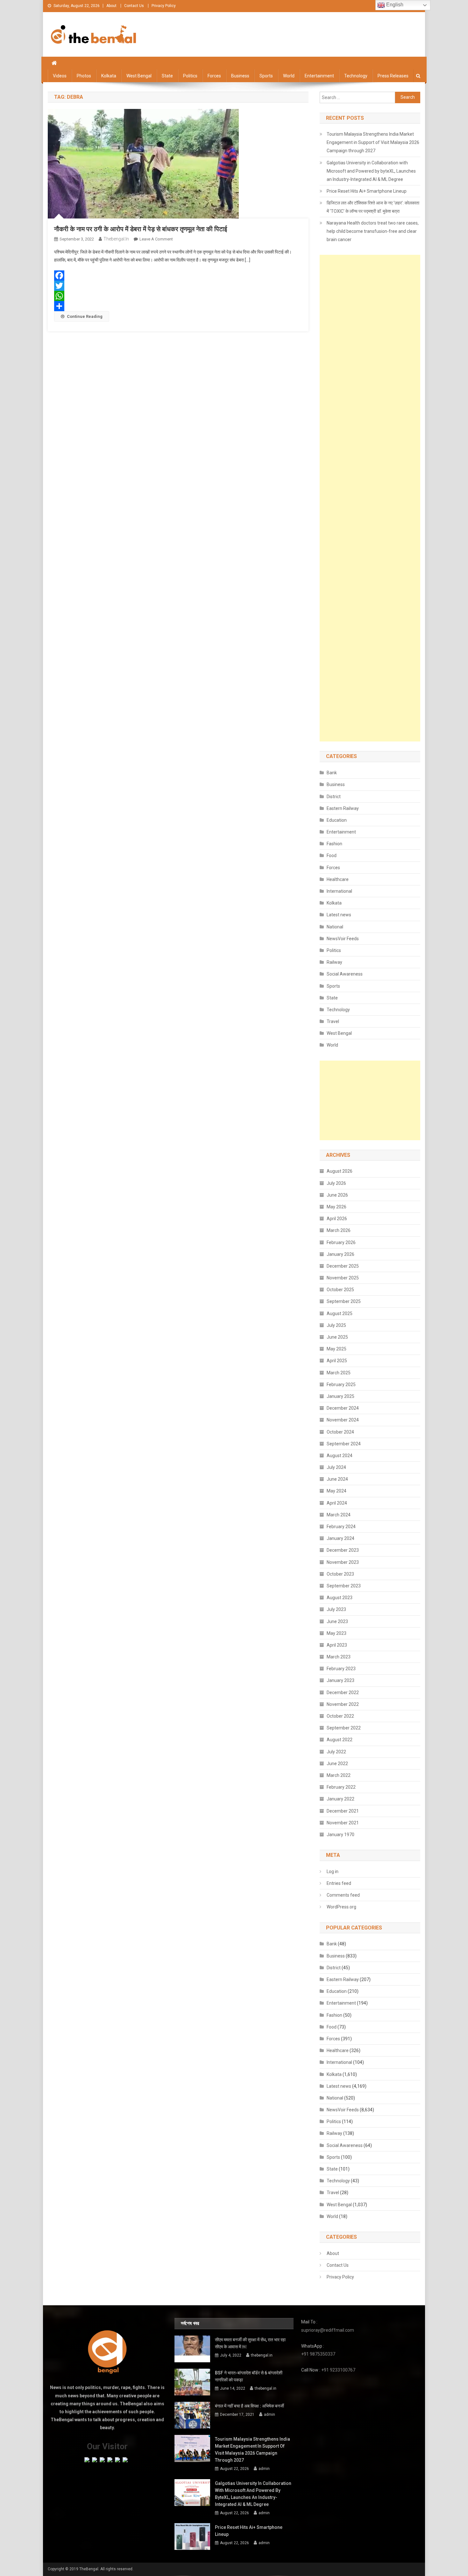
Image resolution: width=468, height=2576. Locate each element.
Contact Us (134, 6)
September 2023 (344, 1586)
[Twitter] (178, 286)
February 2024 (341, 1527)
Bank (332, 773)
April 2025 (337, 1361)
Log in (333, 1871)
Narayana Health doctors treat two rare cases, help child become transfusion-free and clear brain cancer (373, 231)
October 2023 (340, 1574)
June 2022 (337, 1764)
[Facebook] (178, 275)
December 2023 (343, 1550)
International (339, 891)
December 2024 (343, 1408)
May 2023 (337, 1633)
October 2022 (340, 1716)
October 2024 (340, 1432)
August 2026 (340, 1171)
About (111, 6)
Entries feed (339, 1883)
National (335, 927)
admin (269, 2415)
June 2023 (337, 1621)
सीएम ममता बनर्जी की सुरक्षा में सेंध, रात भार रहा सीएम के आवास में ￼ (250, 2343)
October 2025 (340, 1290)
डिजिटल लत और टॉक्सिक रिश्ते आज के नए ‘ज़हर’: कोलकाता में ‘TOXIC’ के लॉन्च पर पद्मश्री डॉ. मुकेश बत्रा (373, 207)
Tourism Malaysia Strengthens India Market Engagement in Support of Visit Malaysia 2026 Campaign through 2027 (373, 142)
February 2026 (341, 1242)
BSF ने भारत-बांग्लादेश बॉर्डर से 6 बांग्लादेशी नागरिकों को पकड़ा (249, 2376)
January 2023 (340, 1680)
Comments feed (343, 1895)
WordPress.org (341, 1907)
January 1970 (340, 1835)
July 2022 (336, 1752)
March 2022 (339, 1775)
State (167, 76)
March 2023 (339, 1657)
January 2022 (340, 1799)
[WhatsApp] (178, 296)
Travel (333, 1021)
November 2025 (343, 1278)
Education (337, 820)
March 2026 (339, 1230)
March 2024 (339, 1515)
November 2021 (343, 1823)
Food (332, 855)
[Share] (178, 306)
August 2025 (340, 1313)
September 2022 (344, 1728)
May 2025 (337, 1349)
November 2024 (343, 1420)
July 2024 (336, 1467)
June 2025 (337, 1337)
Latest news (339, 915)
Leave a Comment (156, 239)
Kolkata (109, 76)
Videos (60, 76)
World (289, 76)
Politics (190, 76)
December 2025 (343, 1266)
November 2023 (343, 1562)
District (334, 797)
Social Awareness (345, 974)
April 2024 (337, 1503)
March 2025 (339, 1373)
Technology (356, 76)
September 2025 (344, 1301)
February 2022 (341, 1787)
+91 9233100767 (338, 2370)
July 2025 (336, 1325)
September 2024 (344, 1444)
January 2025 (340, 1396)
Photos (84, 76)
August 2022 (340, 1740)
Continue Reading (85, 316)
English (394, 5)
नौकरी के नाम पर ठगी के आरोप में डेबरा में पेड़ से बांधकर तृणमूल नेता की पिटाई (141, 229)
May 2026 (337, 1207)
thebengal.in (116, 239)
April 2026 (337, 1219)
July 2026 (336, 1183)
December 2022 (343, 1692)
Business (240, 76)
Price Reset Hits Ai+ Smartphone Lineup (367, 191)
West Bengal (139, 76)
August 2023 (340, 1598)
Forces (214, 76)
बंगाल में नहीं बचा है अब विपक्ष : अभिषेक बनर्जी (249, 2406)
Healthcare (338, 879)
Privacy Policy (164, 6)
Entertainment (319, 76)
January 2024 (340, 1538)
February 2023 (341, 1669)
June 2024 (337, 1479)
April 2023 (337, 1645)
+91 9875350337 (318, 2354)
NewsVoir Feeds (343, 939)
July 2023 (336, 1609)
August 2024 (340, 1456)
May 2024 (337, 1491)
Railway (334, 962)
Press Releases (393, 76)
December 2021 (343, 1811)
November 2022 (343, 1704)
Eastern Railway (343, 808)
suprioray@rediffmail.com (328, 2330)
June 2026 (337, 1195)
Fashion (334, 844)
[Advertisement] (370, 498)
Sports (266, 76)
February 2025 (341, 1385)
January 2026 (340, 1254)
